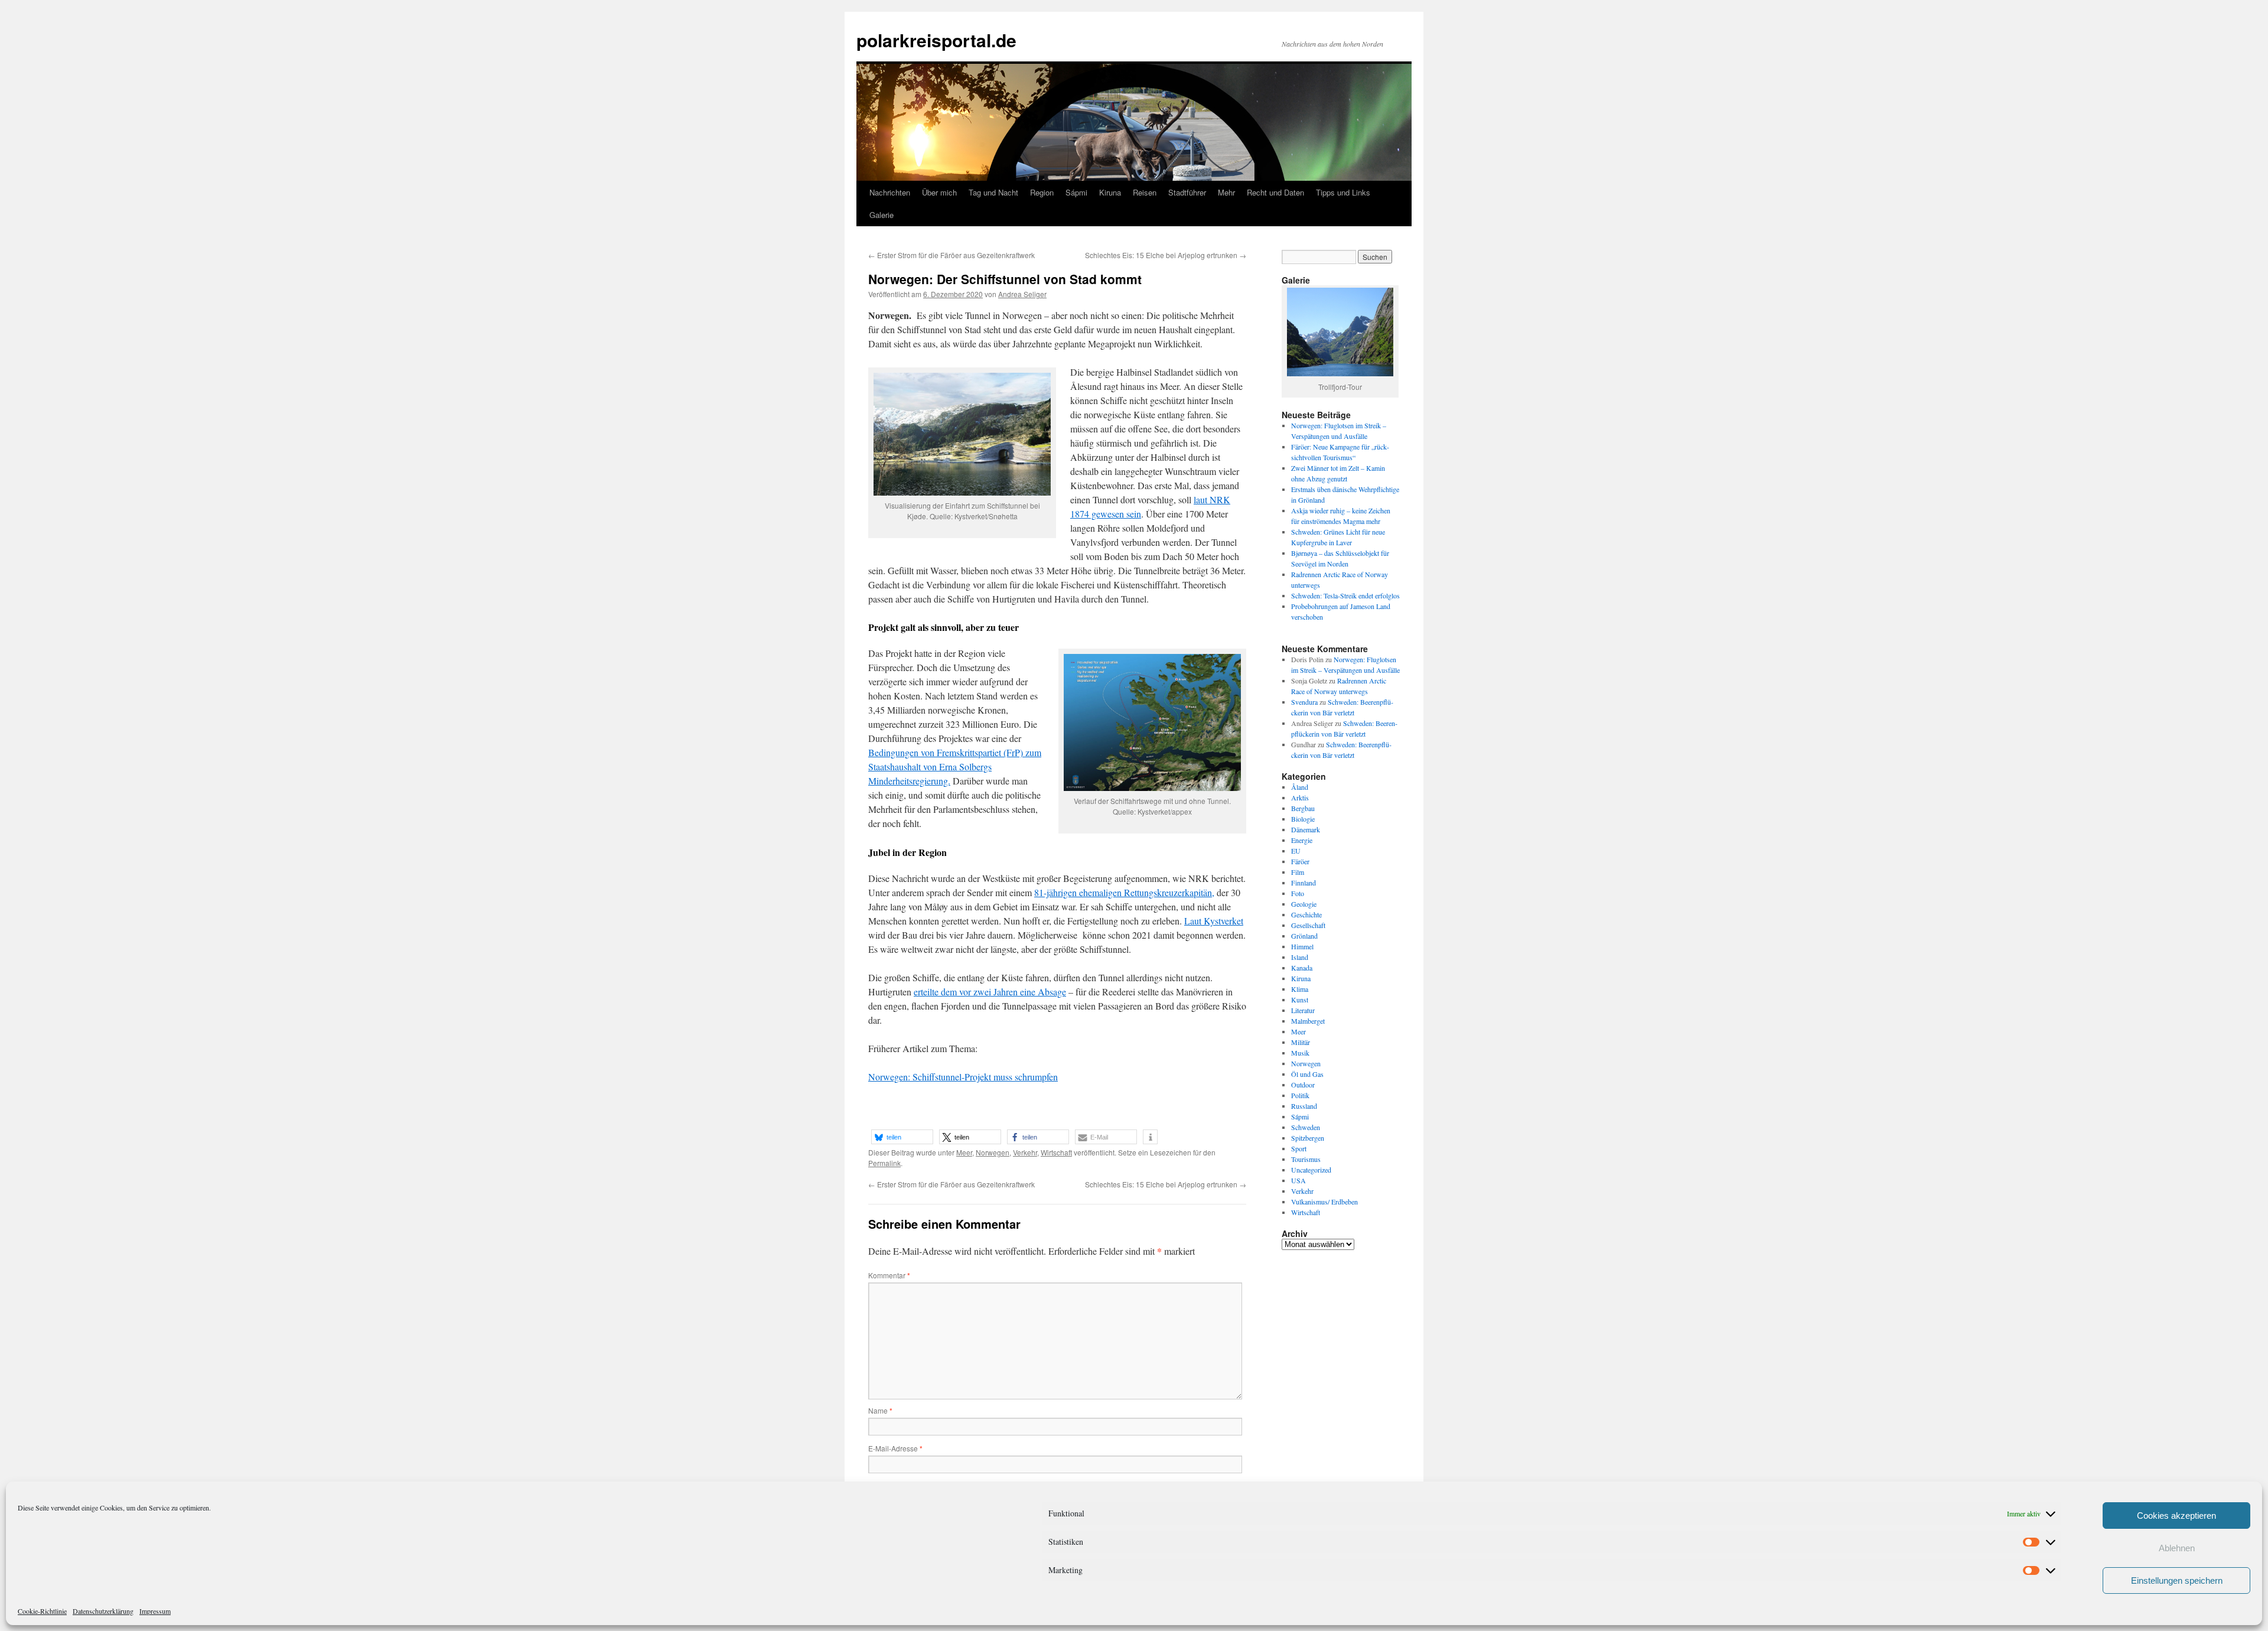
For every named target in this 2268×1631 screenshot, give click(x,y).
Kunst (1300, 1000)
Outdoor (1303, 1085)
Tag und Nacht (993, 192)
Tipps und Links (1343, 192)
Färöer (1300, 861)
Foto (1298, 893)
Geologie (1304, 904)
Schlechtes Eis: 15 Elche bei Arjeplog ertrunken (1166, 255)
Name (880, 1410)
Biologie (1303, 819)
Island (1300, 957)
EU (1296, 851)
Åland (1300, 787)
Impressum (155, 1611)
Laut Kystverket (1214, 921)
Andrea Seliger (1022, 294)
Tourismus (1306, 1159)
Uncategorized (1311, 1170)
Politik (1300, 1095)
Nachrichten (890, 192)
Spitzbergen (1308, 1138)
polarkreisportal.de (936, 40)
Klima (1300, 989)
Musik (1300, 1053)
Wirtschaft (1056, 1152)
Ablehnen (2177, 1548)
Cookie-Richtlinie (42, 1611)
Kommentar (889, 1275)
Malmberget (1308, 1021)
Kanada (1302, 968)
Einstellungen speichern (2177, 1580)
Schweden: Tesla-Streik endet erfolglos (1345, 595)
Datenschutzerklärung (103, 1611)
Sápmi (1076, 192)
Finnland (1304, 883)
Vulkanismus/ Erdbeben (1324, 1202)
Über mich (939, 192)
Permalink (884, 1163)
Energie (1302, 840)
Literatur (1303, 1010)
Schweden (1306, 1127)
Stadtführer (1187, 192)
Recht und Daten (1275, 192)
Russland (1304, 1106)
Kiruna (1110, 192)
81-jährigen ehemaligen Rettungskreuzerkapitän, (1124, 892)
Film (1298, 872)
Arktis (1300, 797)
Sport (1299, 1148)
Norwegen (993, 1152)
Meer (964, 1152)
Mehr (1226, 192)
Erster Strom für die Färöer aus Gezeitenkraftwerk (951, 255)
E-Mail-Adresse (895, 1448)
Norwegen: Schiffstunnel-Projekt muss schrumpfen (963, 1077)
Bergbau (1303, 808)
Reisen (1145, 192)
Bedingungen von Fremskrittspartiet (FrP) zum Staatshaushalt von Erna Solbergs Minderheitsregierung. (955, 766)
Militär (1301, 1042)
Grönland (1304, 936)
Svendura (1304, 702)
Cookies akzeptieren (2176, 1516)
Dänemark (1306, 829)
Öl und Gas (1307, 1074)
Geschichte (1306, 914)
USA (1298, 1180)
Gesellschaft (1308, 925)
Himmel (1302, 946)
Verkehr (1025, 1152)
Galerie (882, 215)
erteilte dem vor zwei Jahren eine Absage (990, 992)
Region (1042, 192)
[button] (902, 1137)
